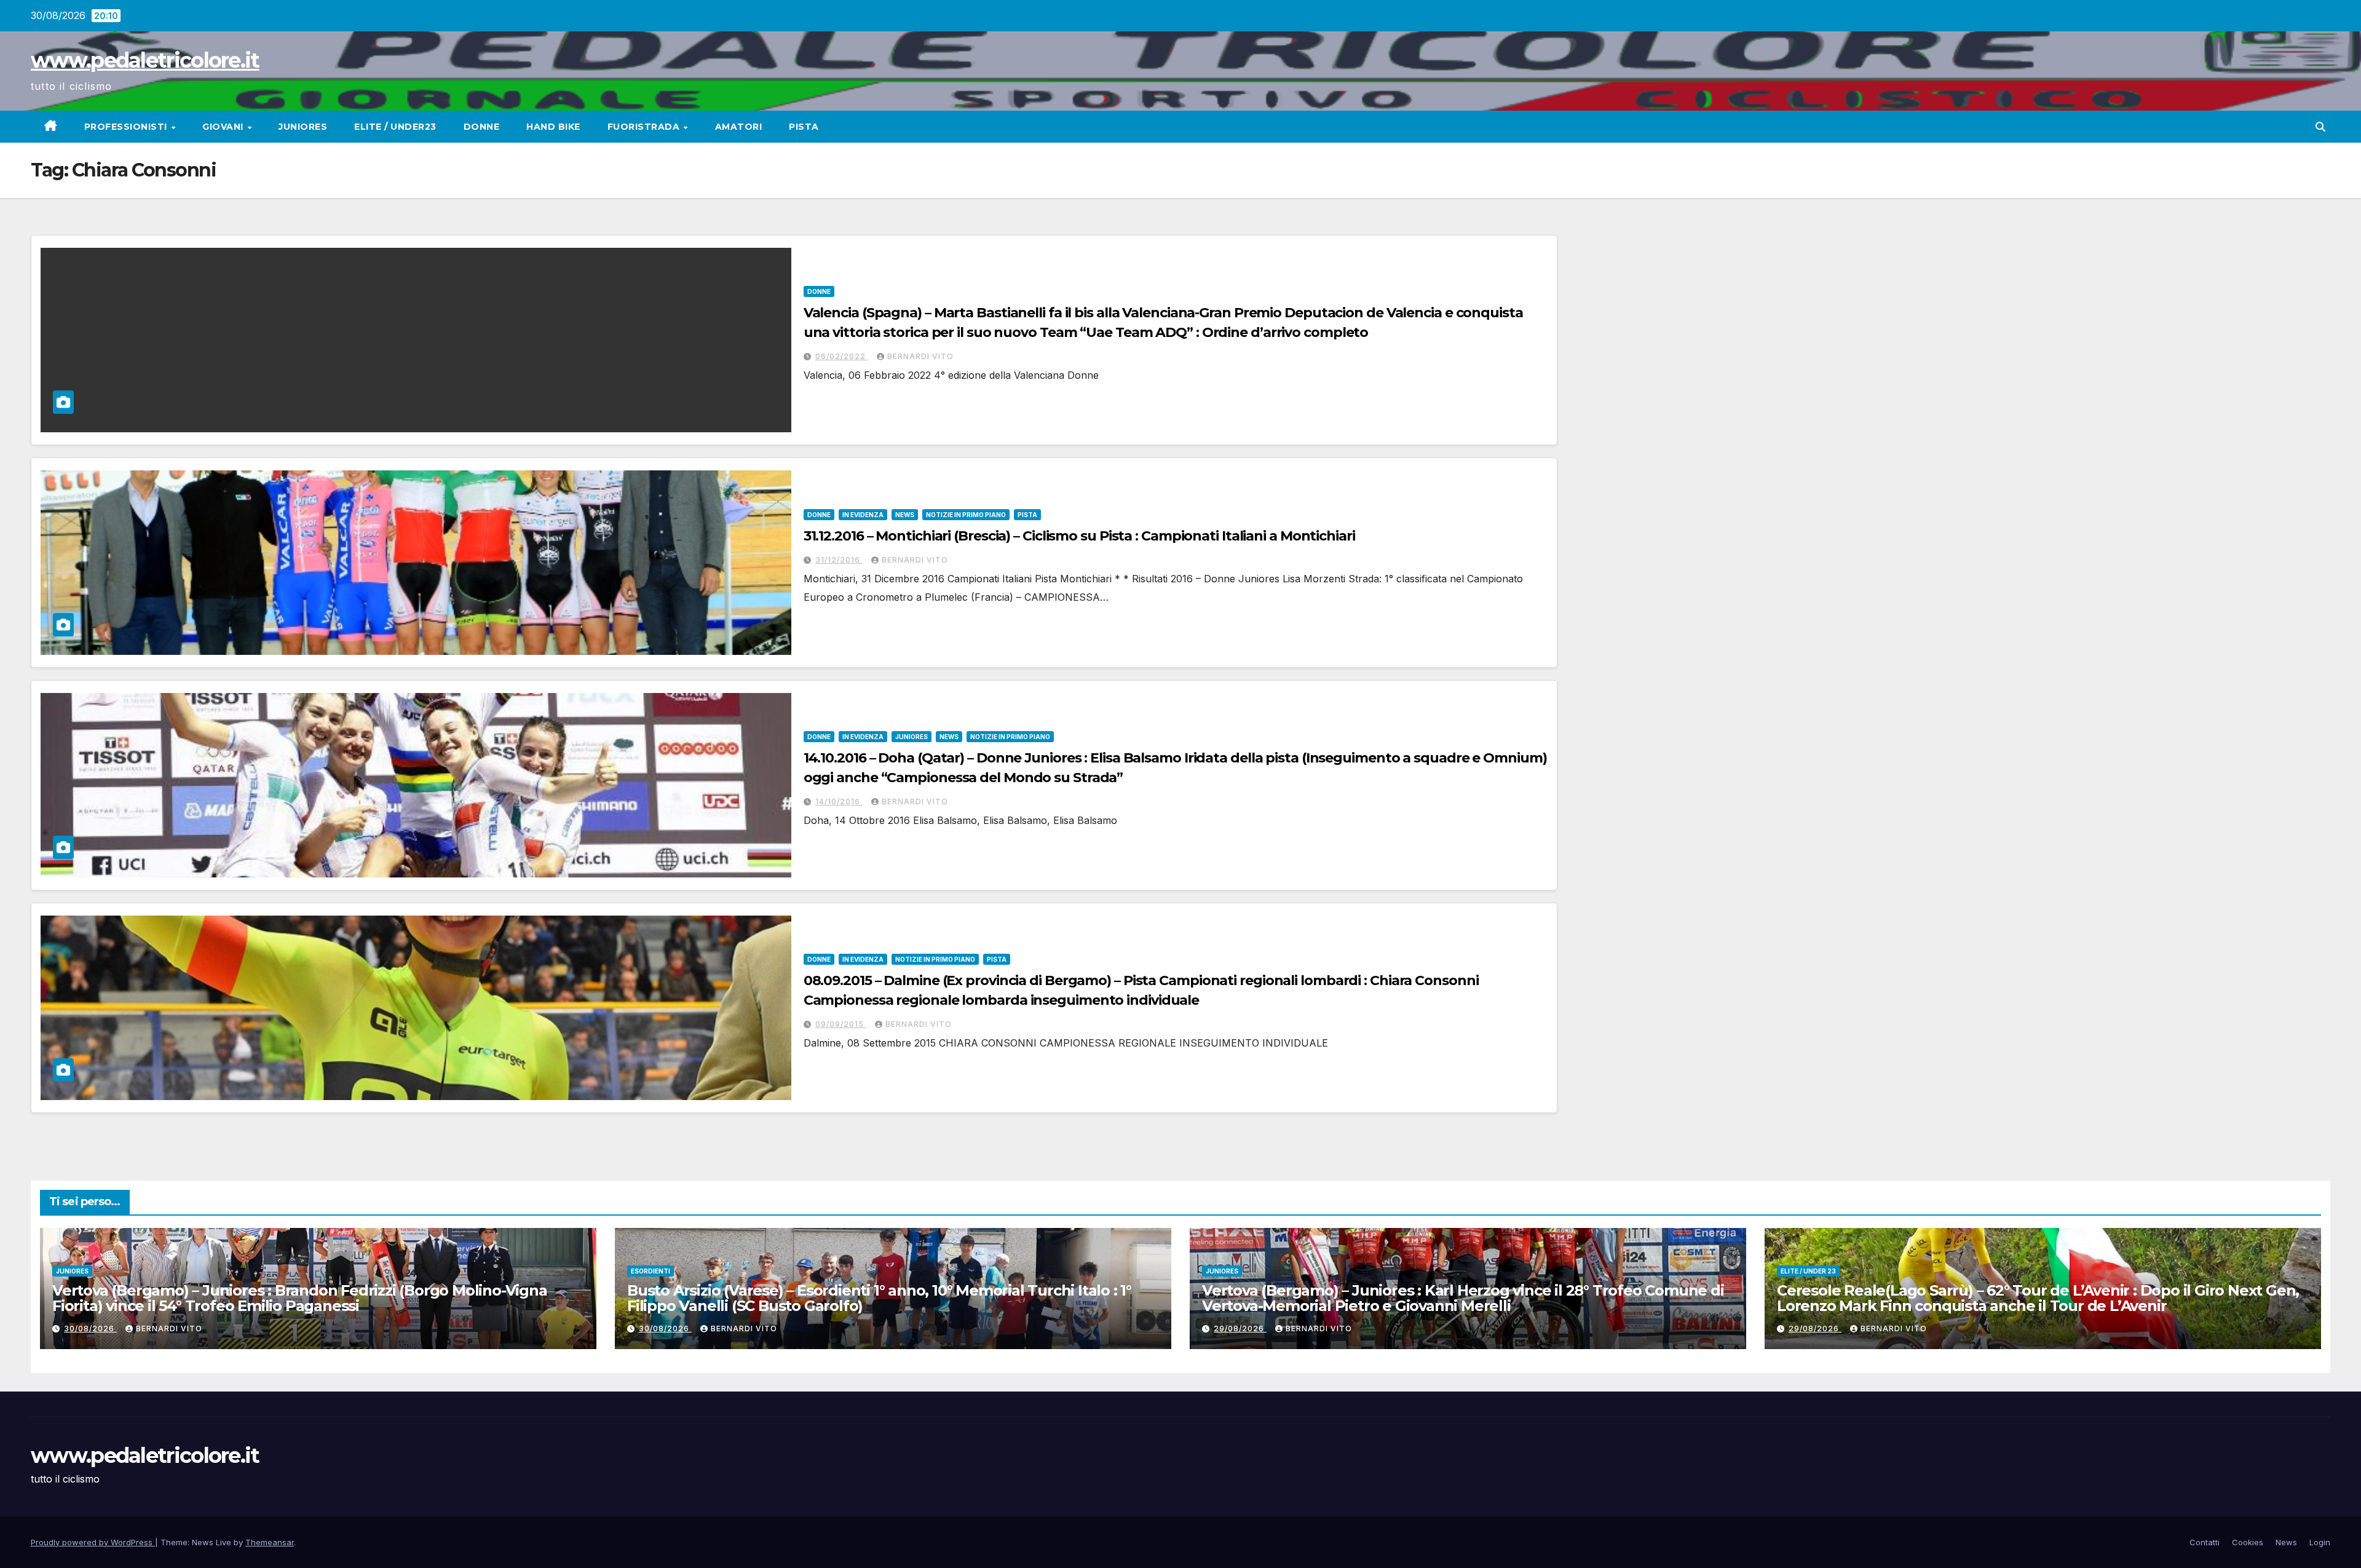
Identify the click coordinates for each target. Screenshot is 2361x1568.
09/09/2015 (841, 1024)
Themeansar (270, 1542)
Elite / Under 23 (1808, 1271)
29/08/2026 (1240, 1328)
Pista (804, 127)
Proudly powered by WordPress (93, 1542)
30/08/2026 (90, 1328)
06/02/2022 (842, 356)
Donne (482, 127)
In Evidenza (863, 515)
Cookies (2248, 1542)
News (905, 515)
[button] (2320, 127)
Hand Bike (553, 127)
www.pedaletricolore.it (145, 60)
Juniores (303, 127)
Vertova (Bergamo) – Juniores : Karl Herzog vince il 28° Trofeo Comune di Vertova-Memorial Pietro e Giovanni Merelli (1463, 1298)
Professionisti (127, 127)
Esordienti (651, 1271)
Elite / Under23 (395, 127)
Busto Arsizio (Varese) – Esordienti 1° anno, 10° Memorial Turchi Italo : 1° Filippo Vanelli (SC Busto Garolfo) (879, 1298)
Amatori (739, 127)
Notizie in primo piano (966, 515)
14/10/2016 (839, 802)
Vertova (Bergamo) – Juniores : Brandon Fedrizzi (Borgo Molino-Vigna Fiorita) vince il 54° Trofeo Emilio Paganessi (300, 1298)
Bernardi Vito (920, 356)
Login (2320, 1542)
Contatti (2205, 1542)
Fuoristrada (645, 127)
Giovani (224, 127)
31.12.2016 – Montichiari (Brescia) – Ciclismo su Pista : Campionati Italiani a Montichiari (1079, 536)
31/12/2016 (839, 560)
